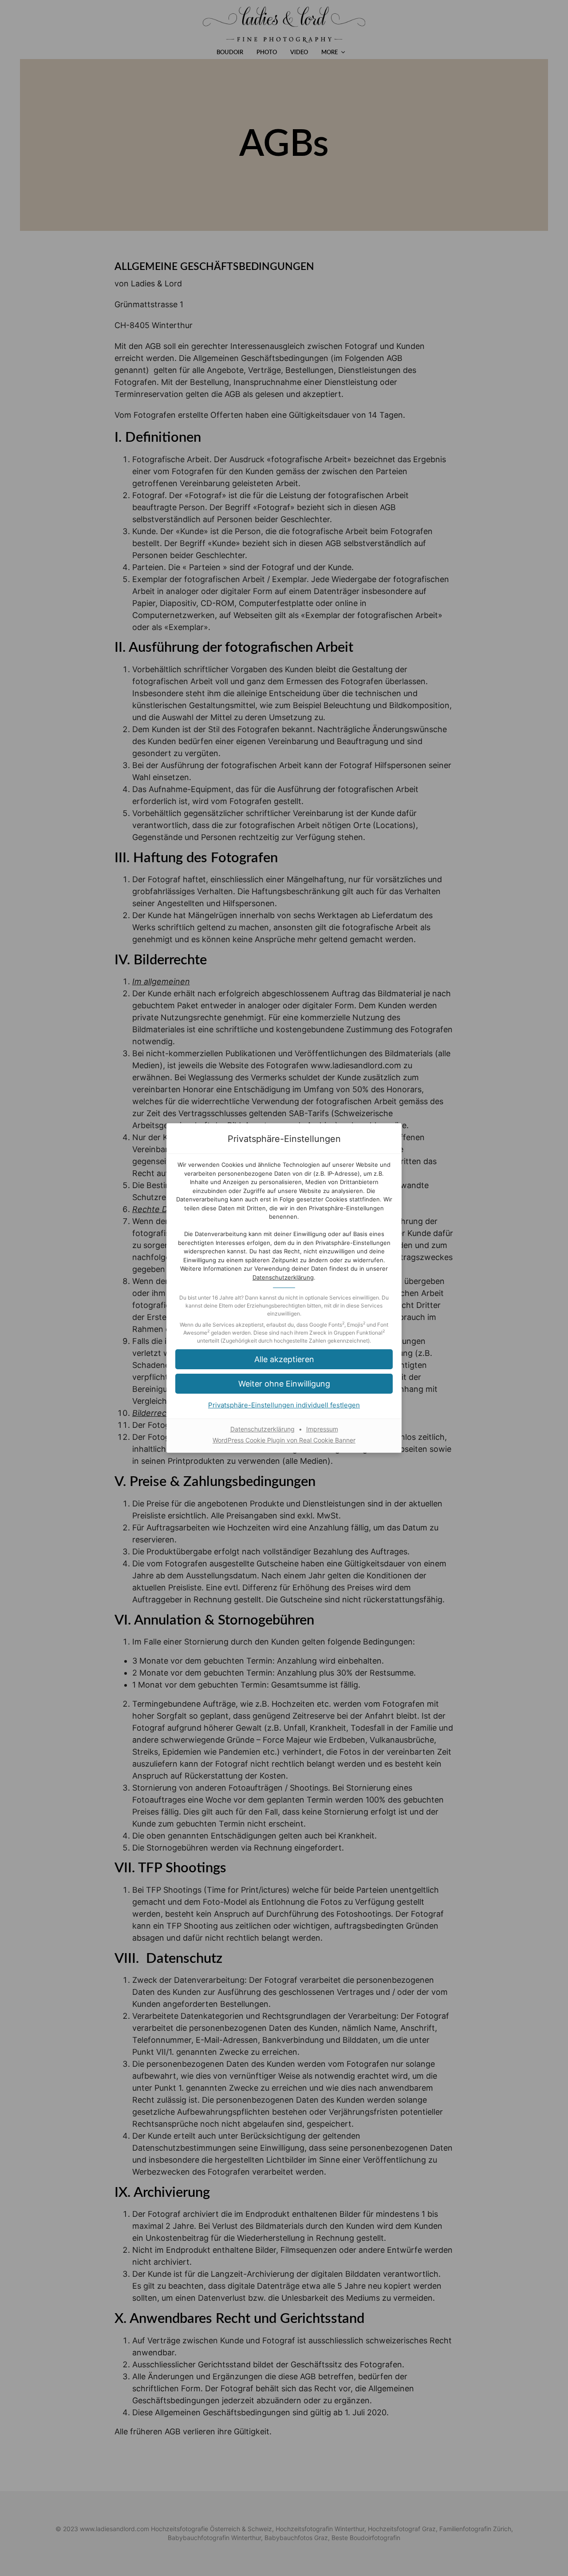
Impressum (322, 1429)
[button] (284, 1359)
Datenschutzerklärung (283, 1277)
